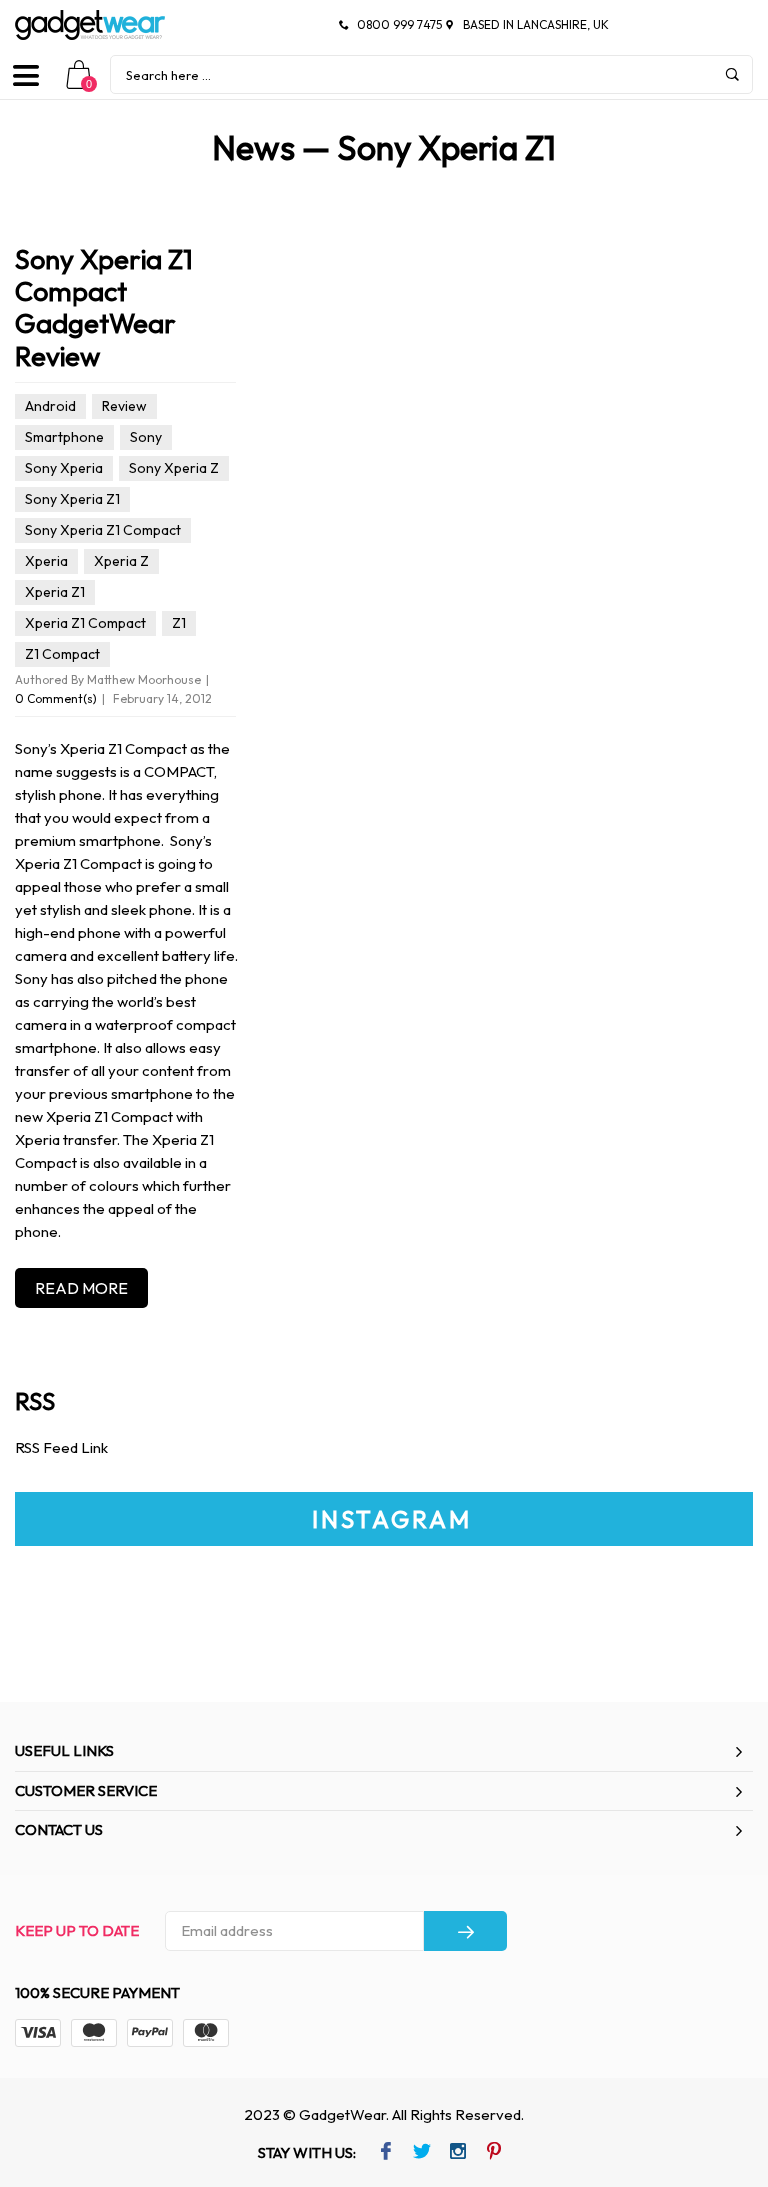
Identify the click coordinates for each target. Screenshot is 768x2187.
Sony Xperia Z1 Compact (103, 530)
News (253, 147)
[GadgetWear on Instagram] (457, 2153)
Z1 (179, 623)
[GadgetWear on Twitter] (421, 2153)
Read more (81, 1288)
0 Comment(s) (56, 698)
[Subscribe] (465, 1931)
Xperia (46, 561)
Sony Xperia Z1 (72, 499)
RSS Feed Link (61, 1448)
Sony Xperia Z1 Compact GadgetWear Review (104, 307)
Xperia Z (121, 561)
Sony (146, 437)
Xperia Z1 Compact (85, 623)
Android (50, 406)
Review (124, 406)
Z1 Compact (62, 654)
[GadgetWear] (90, 25)
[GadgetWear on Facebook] (385, 2153)
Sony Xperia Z (174, 468)
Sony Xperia (64, 468)
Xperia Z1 (55, 592)
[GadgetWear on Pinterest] (493, 2153)
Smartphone (64, 437)
